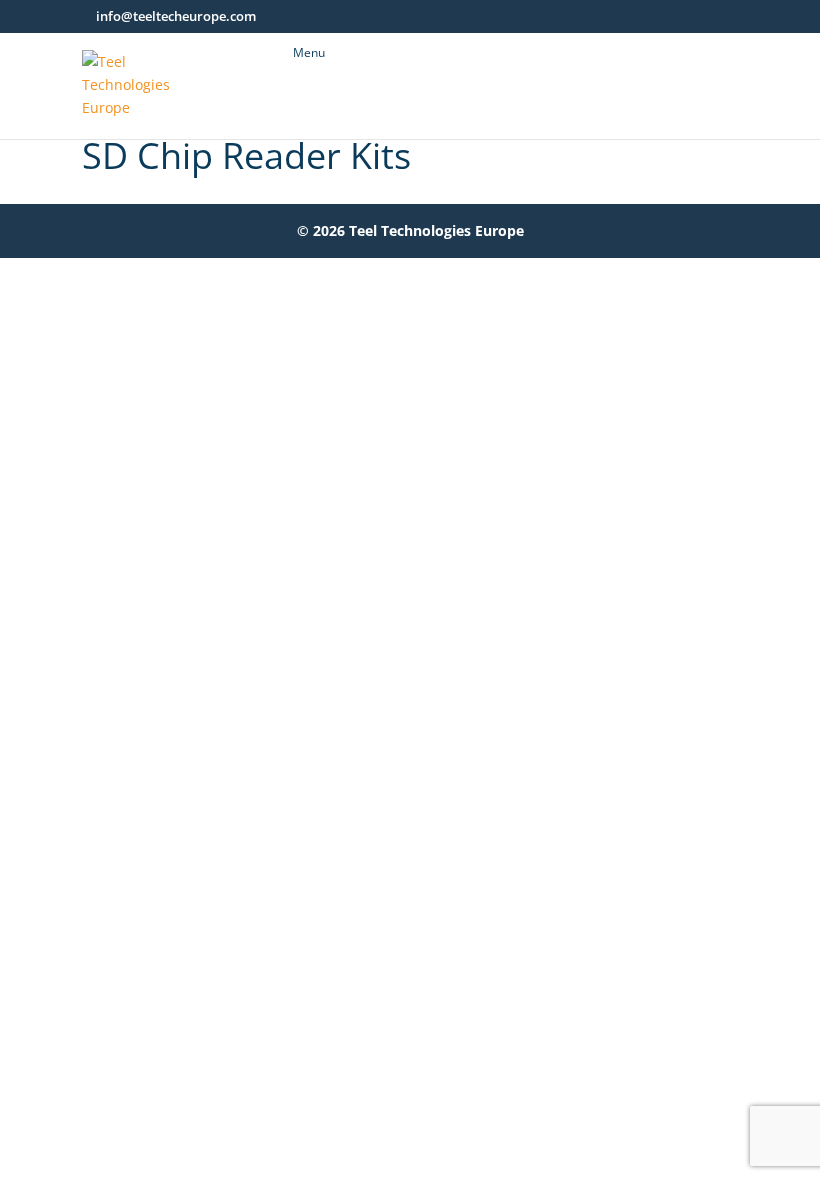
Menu (309, 52)
